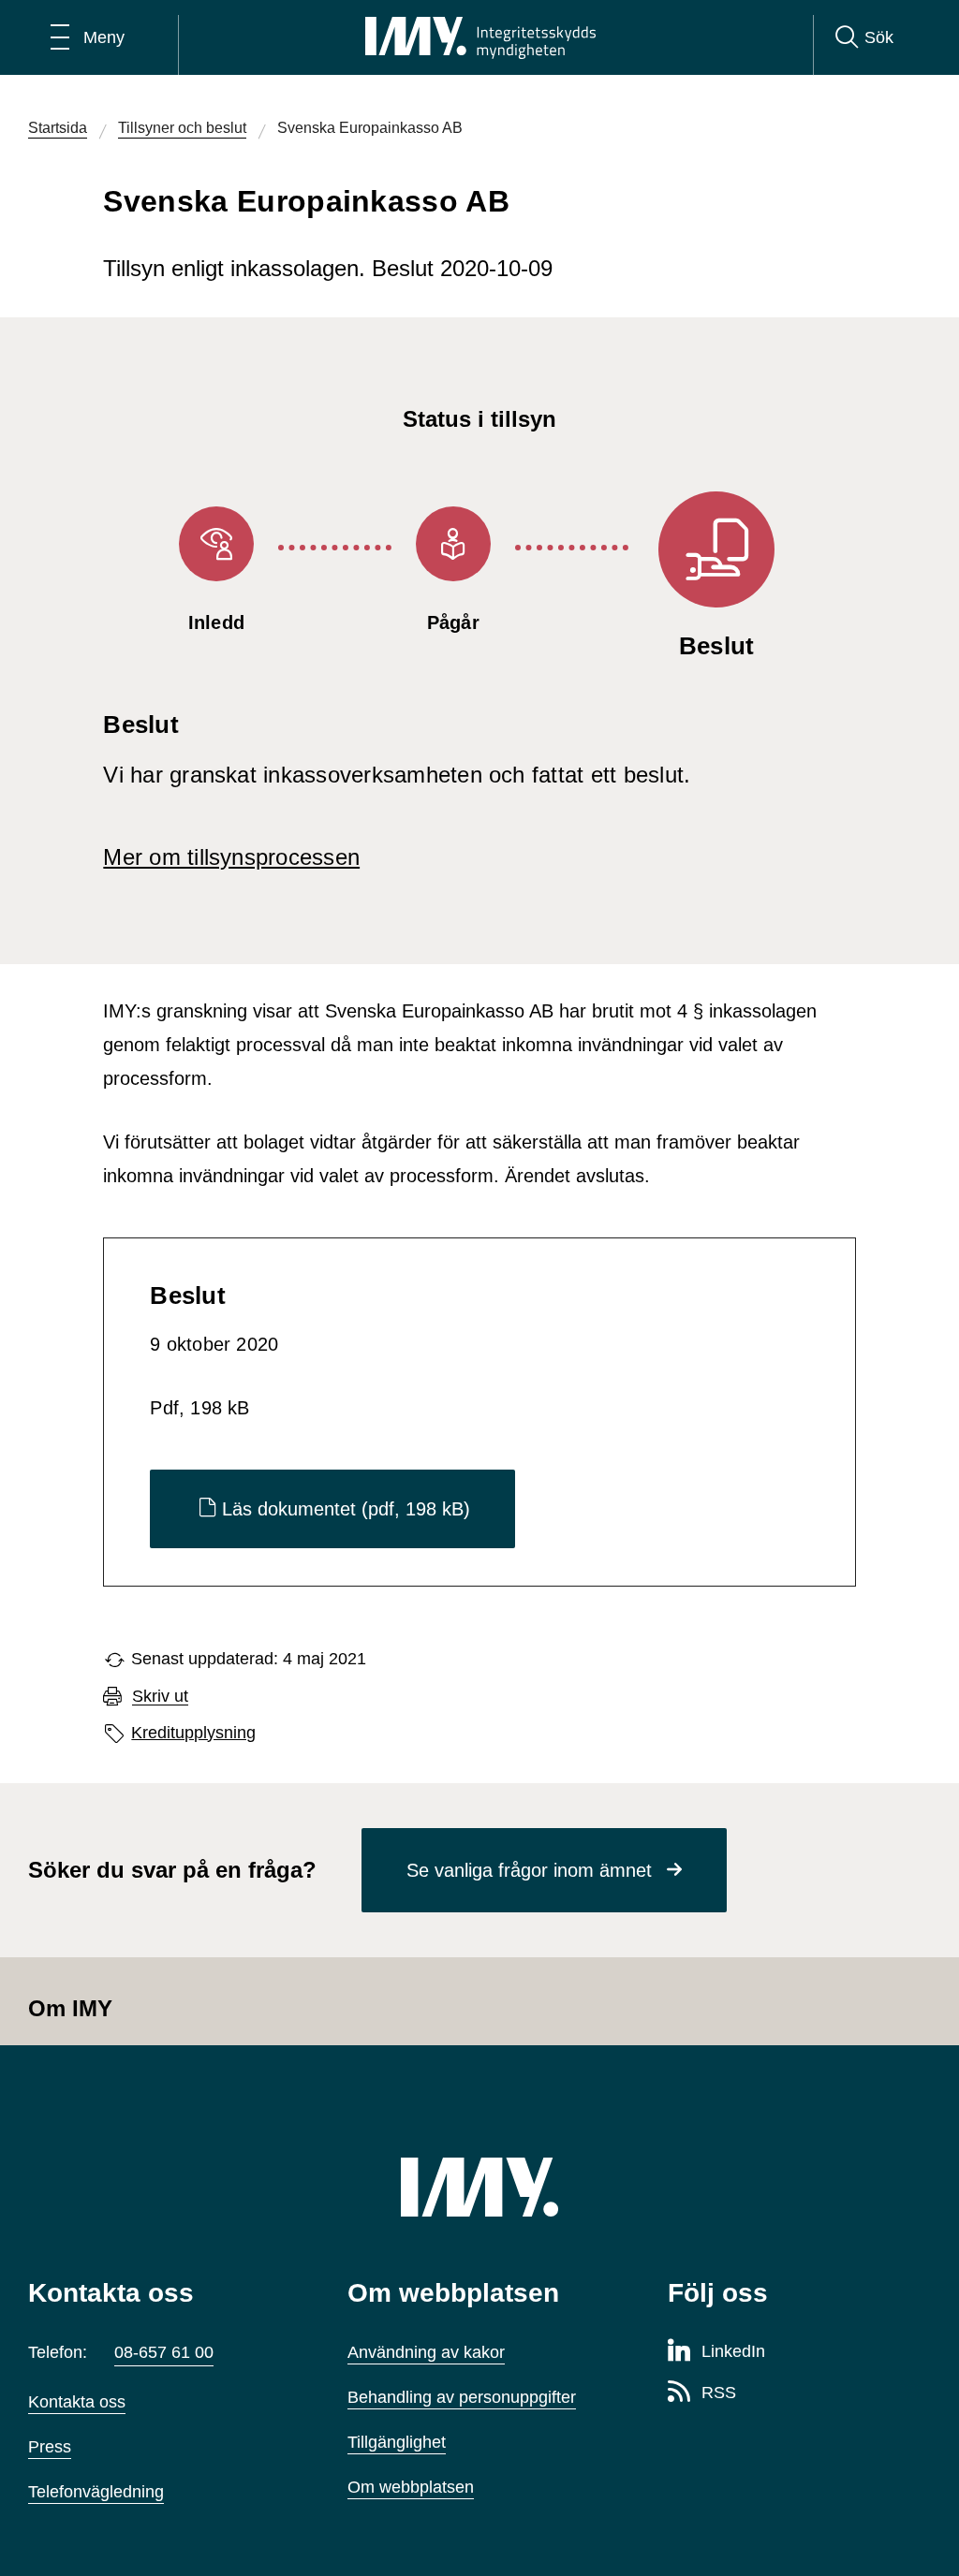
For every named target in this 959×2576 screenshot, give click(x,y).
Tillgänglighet (397, 2442)
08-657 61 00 (164, 2352)
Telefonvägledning (96, 2492)
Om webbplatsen (411, 2487)
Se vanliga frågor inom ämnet (529, 1870)
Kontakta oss (77, 2402)
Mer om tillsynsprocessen (231, 857)
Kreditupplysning (193, 1733)
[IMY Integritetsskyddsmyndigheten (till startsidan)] (480, 37)
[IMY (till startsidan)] (479, 2187)
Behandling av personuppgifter (462, 2397)
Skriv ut (160, 1697)
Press (50, 2447)
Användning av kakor (426, 2352)
